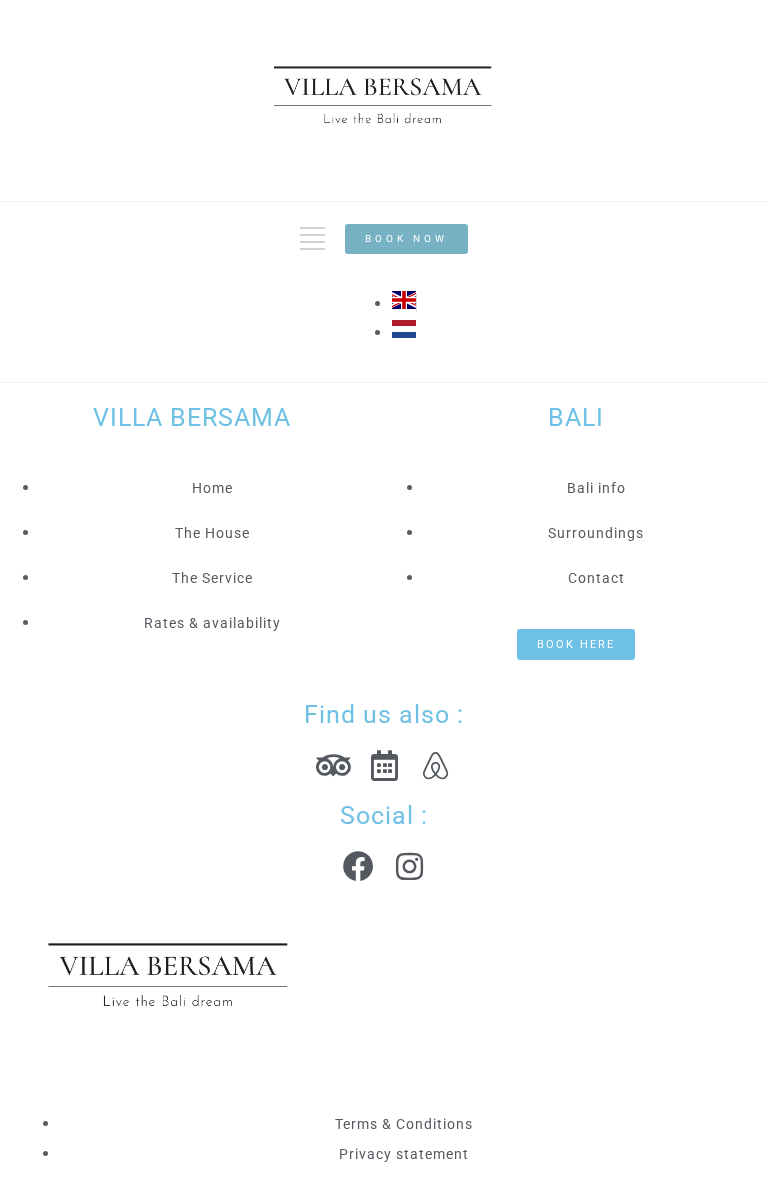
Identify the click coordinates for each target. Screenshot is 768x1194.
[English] (404, 303)
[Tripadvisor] (333, 765)
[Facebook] (358, 866)
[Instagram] (409, 866)
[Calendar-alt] (384, 765)
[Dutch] (404, 332)
